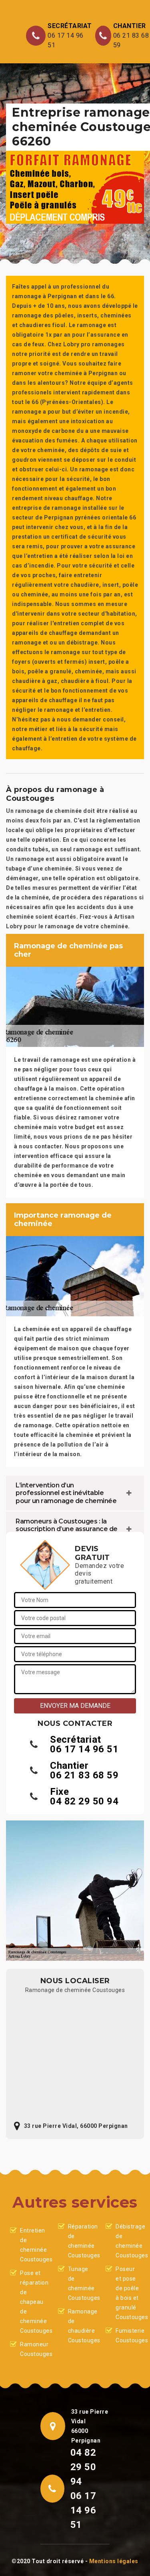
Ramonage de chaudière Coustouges (80, 2326)
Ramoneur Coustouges (32, 2349)
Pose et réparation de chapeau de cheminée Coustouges (32, 2302)
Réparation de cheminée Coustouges (80, 2241)
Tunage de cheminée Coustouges (80, 2283)
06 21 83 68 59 (131, 40)
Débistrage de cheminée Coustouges (128, 2241)
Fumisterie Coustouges (128, 2336)
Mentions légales (114, 2561)
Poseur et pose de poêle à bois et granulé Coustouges (128, 2293)
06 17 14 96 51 (66, 40)
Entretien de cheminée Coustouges (32, 2245)
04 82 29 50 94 (84, 1801)
